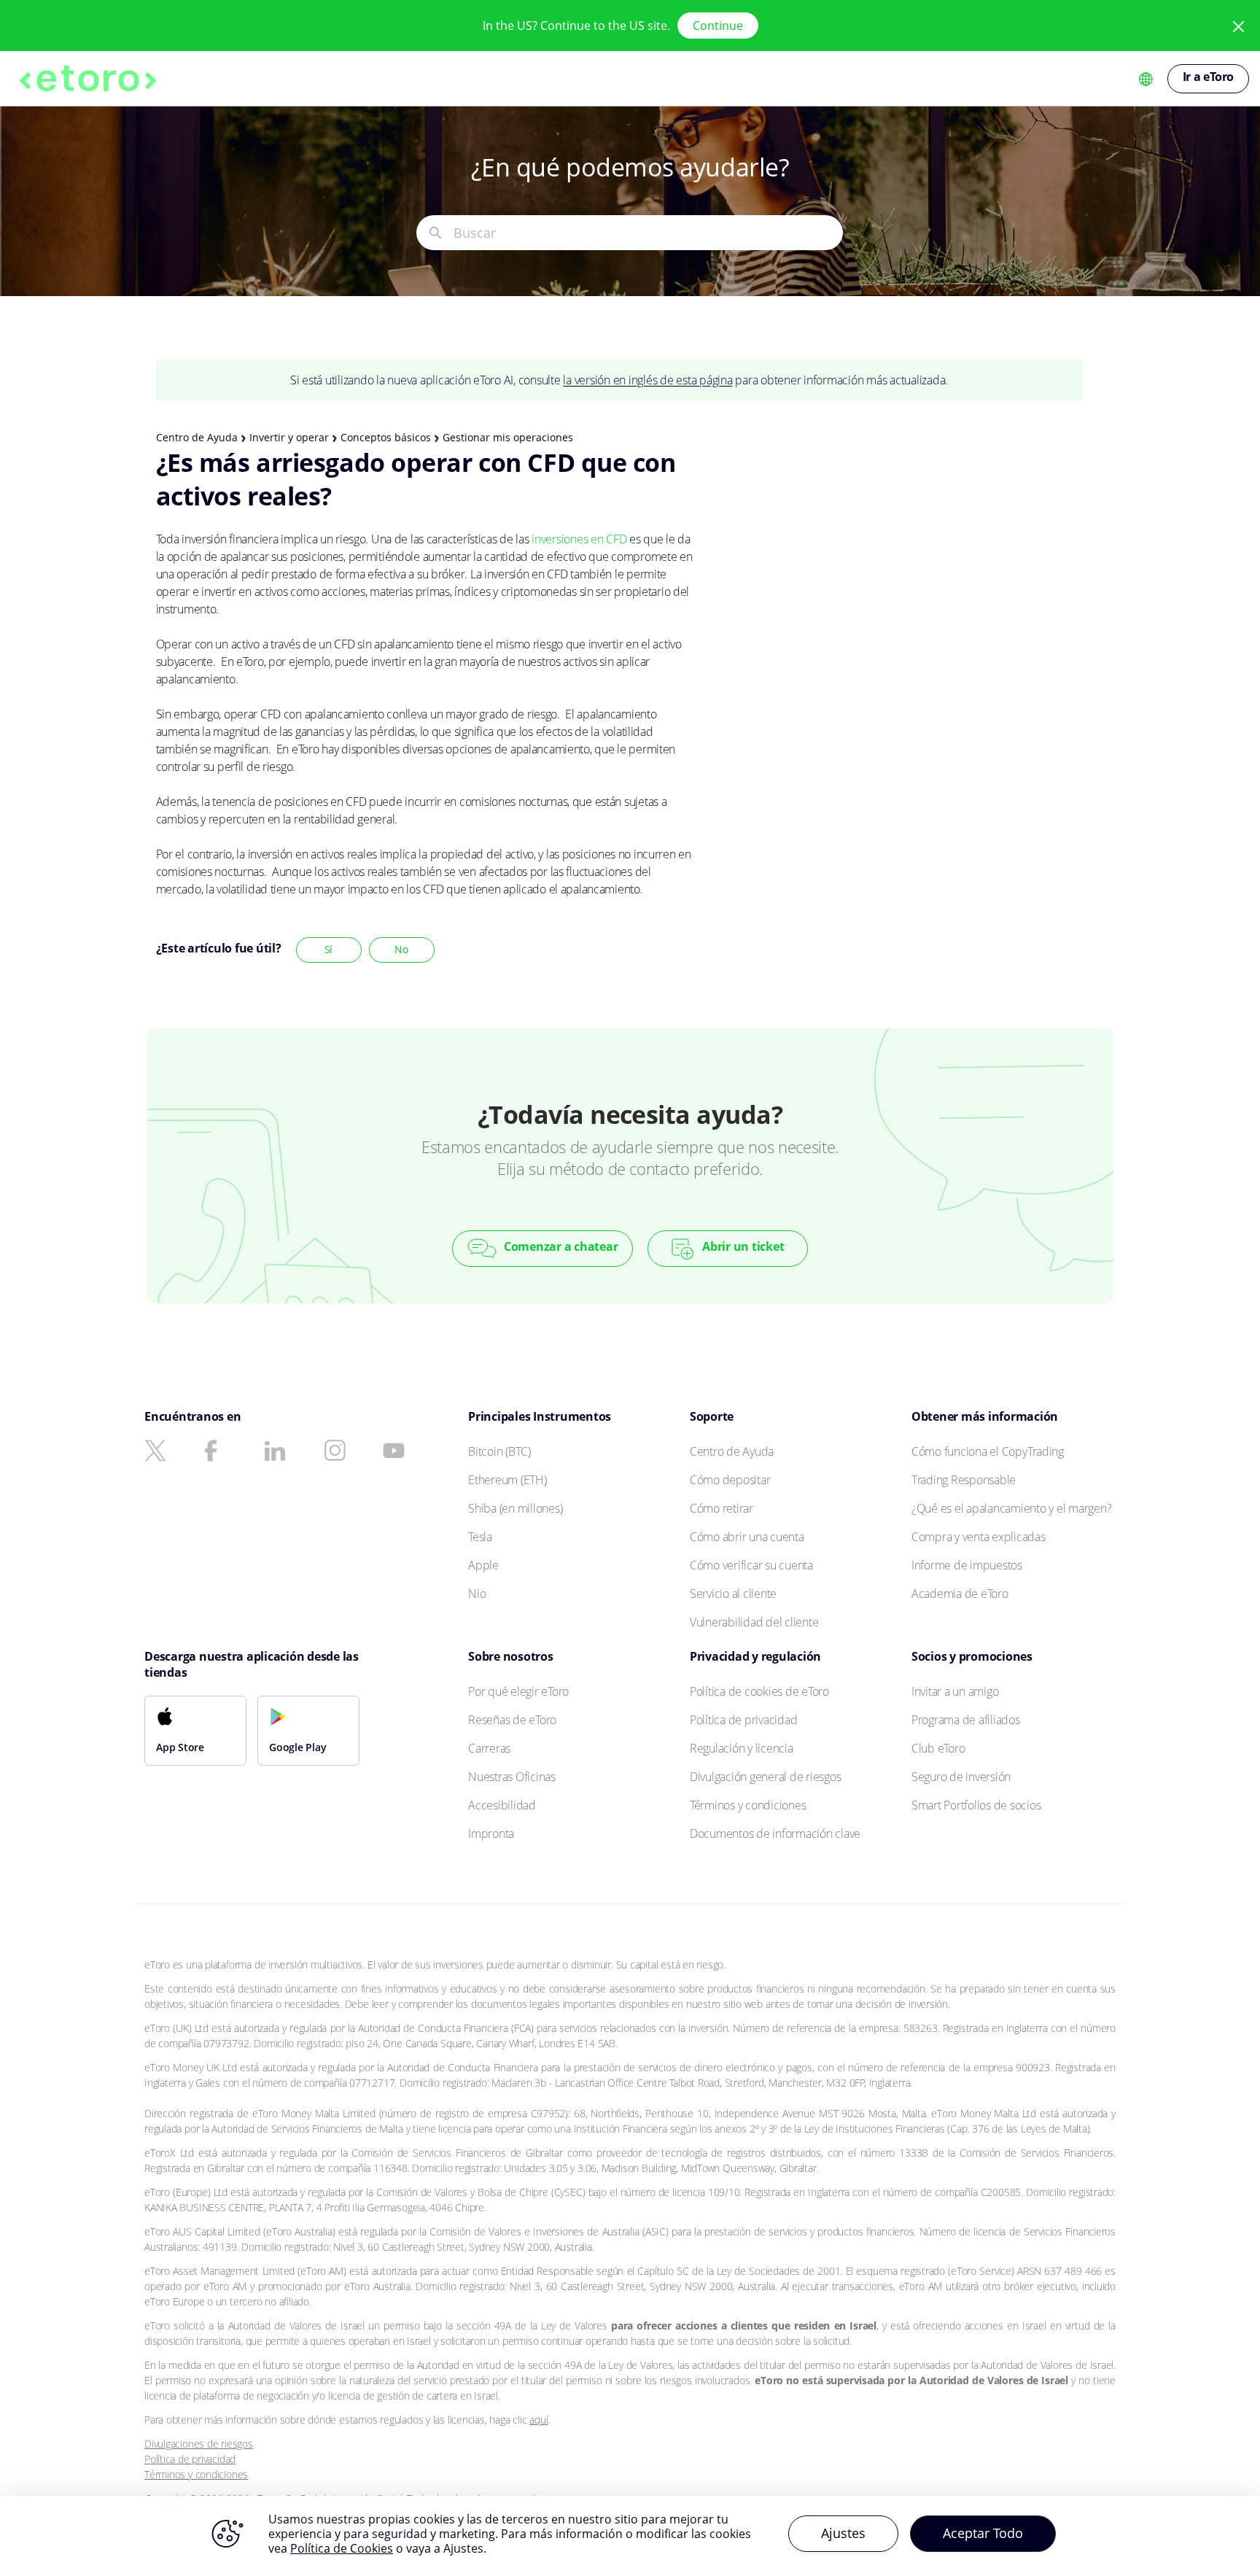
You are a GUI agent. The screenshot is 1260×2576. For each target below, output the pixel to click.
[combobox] (648, 233)
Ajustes (843, 2533)
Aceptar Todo (983, 2533)
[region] (630, 2536)
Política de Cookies (342, 2548)
